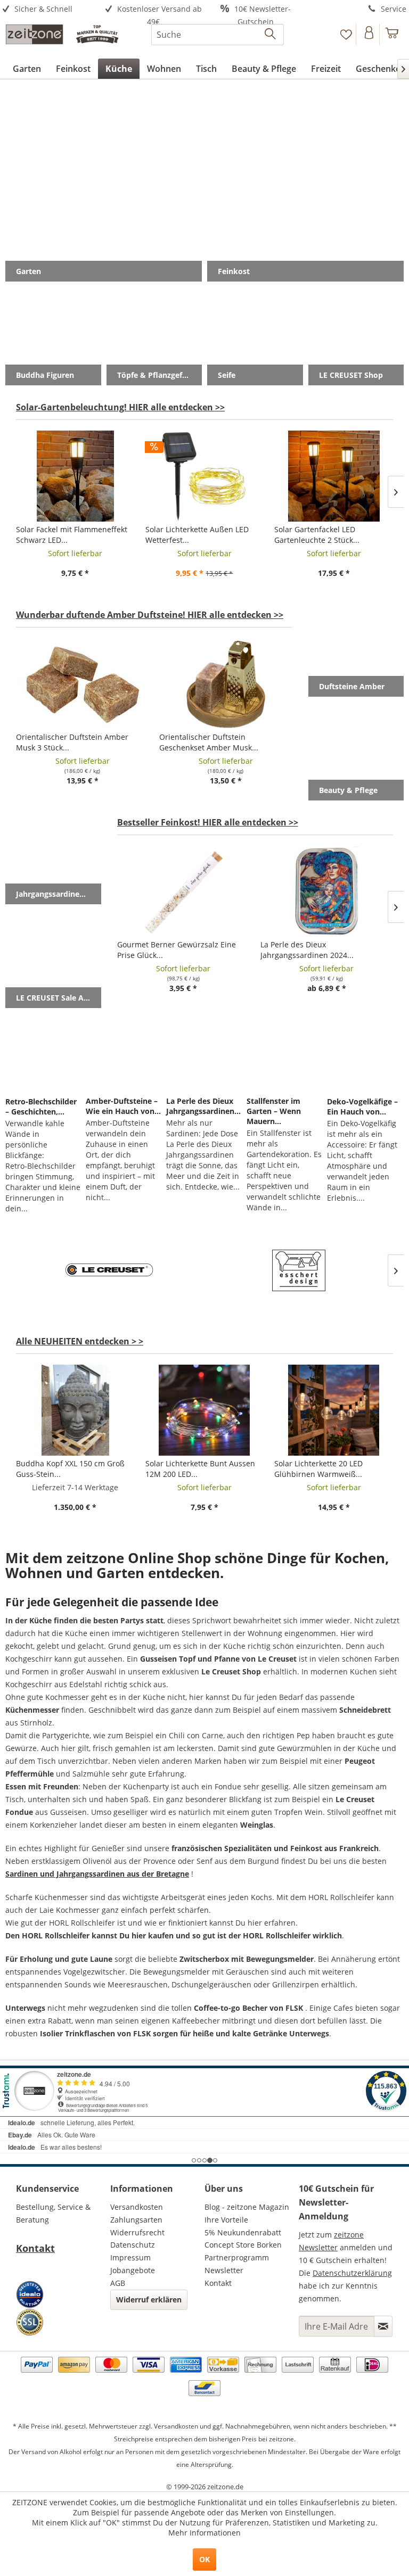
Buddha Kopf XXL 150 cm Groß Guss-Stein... (70, 1469)
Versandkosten (137, 2207)
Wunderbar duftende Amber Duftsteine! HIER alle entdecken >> (150, 615)
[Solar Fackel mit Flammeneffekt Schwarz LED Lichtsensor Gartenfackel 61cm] (75, 476)
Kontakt (35, 2248)
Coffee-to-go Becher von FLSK (248, 2008)
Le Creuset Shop (231, 1671)
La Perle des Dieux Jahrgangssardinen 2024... (307, 950)
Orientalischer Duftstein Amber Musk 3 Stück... (72, 742)
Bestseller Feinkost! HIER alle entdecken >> (208, 822)
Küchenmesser (32, 1710)
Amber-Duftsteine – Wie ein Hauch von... (123, 1106)
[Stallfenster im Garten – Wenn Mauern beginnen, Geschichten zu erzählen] (285, 1054)
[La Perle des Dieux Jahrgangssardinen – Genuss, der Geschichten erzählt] (204, 1054)
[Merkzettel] (346, 35)
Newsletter (224, 2270)
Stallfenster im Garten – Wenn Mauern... (274, 1111)
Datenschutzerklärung (352, 2273)
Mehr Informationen (204, 2533)
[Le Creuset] (110, 1270)
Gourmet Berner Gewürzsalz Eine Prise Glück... (177, 950)
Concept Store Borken (243, 2245)
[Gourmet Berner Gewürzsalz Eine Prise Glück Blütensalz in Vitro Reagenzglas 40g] (183, 891)
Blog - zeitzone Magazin (247, 2207)
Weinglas (257, 1825)
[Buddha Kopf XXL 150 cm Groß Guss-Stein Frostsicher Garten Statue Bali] (75, 1410)
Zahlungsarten (136, 2220)
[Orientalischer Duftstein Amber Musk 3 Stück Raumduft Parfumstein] (82, 684)
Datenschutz (133, 2245)
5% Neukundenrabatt (243, 2232)
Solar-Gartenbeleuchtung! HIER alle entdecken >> (120, 407)
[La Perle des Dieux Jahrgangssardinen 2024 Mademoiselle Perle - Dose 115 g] (327, 891)
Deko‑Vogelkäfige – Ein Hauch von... (362, 1107)
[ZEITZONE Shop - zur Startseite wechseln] (62, 37)
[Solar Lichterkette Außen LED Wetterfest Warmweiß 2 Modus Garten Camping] (205, 476)
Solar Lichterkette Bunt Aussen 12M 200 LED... (200, 1469)
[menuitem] (51, 9)
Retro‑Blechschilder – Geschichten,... (41, 1107)
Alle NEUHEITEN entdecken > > (80, 1341)
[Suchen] (271, 35)
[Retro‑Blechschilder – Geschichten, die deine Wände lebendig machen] (44, 1054)
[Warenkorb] (392, 35)
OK (204, 2559)
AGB (118, 2283)
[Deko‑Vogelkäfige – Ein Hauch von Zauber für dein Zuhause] (365, 1054)
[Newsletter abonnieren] (383, 2326)
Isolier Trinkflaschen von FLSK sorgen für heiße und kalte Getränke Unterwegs (185, 2033)
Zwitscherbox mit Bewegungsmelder (247, 1959)
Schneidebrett (365, 1710)
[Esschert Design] (299, 1270)
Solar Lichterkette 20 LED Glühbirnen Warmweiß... (318, 1469)
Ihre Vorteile (226, 2220)
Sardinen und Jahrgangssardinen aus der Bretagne (97, 1874)
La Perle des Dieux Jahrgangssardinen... (203, 1106)
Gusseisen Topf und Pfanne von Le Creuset (218, 1659)
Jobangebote (133, 2270)
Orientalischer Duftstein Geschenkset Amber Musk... (209, 742)
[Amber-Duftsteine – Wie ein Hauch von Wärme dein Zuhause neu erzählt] (124, 1054)
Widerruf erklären (149, 2300)
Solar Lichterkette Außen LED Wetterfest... (197, 535)
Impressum (130, 2257)
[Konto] (369, 35)
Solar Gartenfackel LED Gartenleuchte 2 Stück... (317, 535)
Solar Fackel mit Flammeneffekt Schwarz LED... (72, 535)
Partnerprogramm (237, 2257)
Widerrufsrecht (137, 2232)
